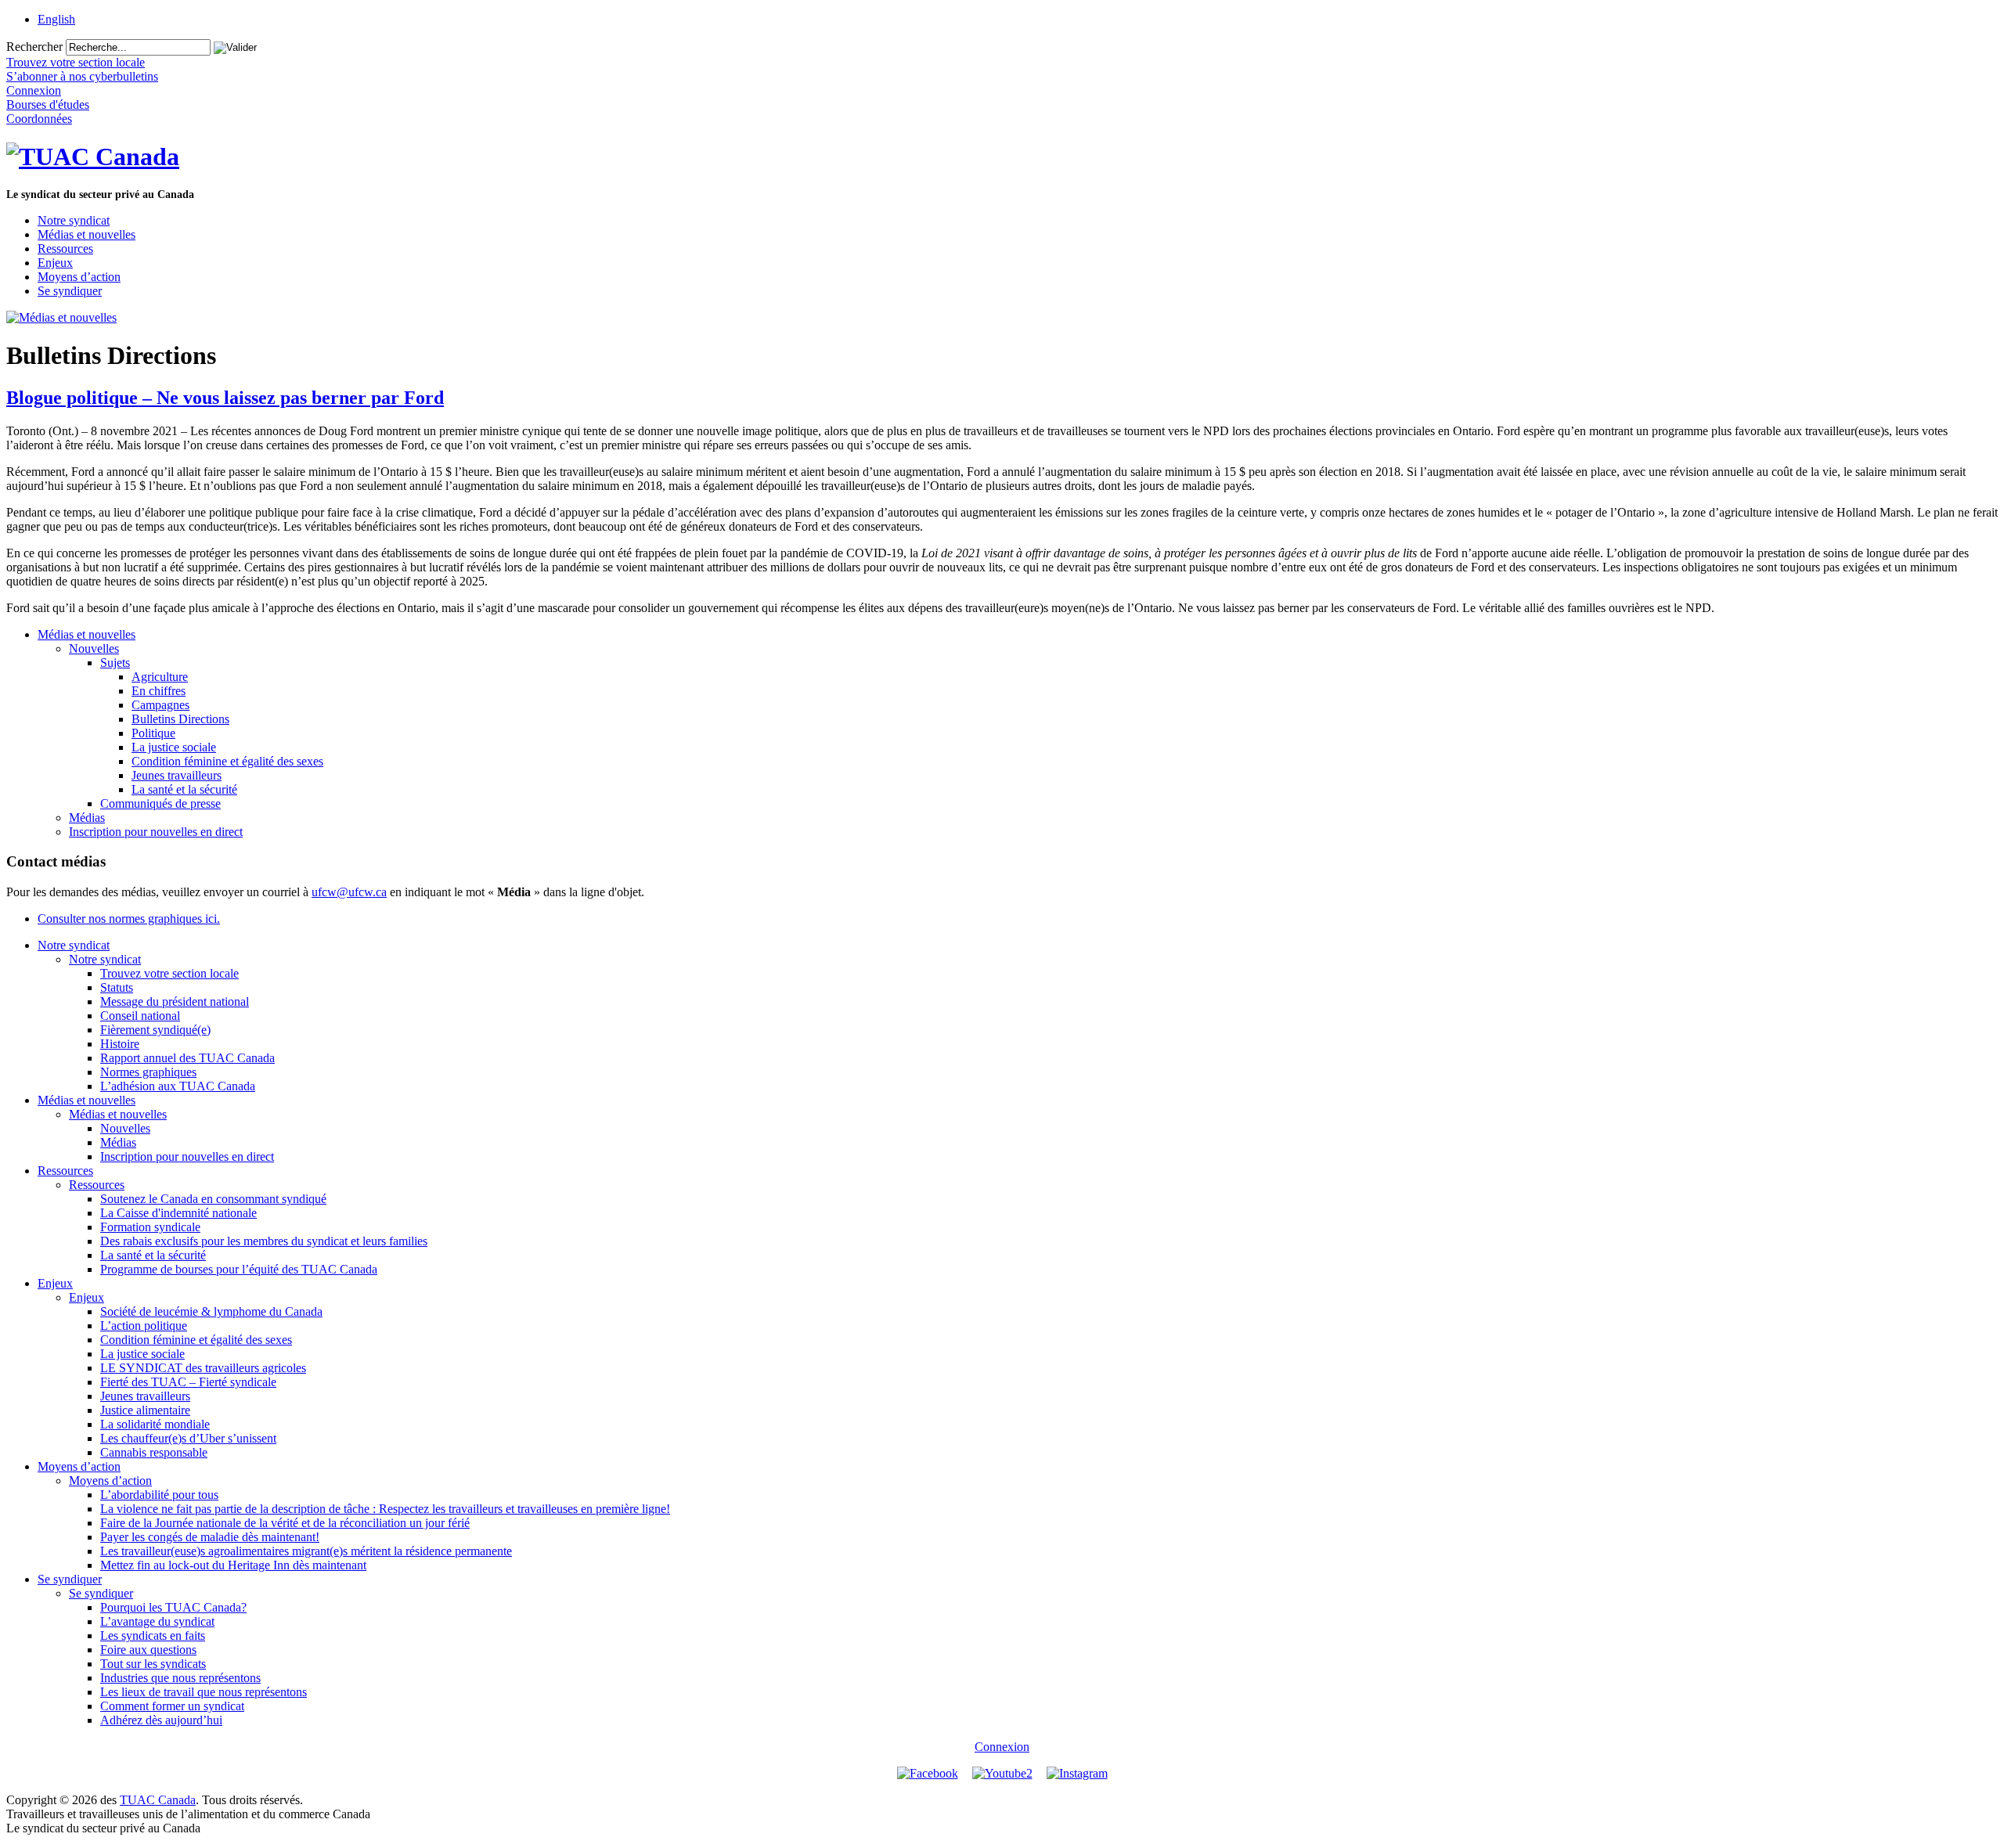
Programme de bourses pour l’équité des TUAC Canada (239, 1269)
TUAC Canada (158, 1800)
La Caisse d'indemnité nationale (178, 1213)
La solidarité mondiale (155, 1424)
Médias (87, 818)
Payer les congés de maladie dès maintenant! (210, 1537)
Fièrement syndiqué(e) (155, 1030)
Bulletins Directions (180, 719)
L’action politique (144, 1326)
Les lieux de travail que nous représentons (204, 1692)
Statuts (117, 987)
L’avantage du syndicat (157, 1621)
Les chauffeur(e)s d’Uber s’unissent (188, 1438)
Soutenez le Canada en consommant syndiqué (213, 1199)
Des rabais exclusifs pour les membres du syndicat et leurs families (264, 1241)
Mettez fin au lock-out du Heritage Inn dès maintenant (233, 1565)
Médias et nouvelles (87, 234)
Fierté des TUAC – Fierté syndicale (188, 1382)
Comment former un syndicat (172, 1706)
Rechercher (34, 47)
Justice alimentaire (145, 1410)
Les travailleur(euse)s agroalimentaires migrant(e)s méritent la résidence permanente (306, 1551)
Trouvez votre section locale (169, 973)
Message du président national (175, 1001)
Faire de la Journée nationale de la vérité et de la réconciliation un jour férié (285, 1523)
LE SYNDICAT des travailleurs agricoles (203, 1368)
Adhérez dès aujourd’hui (161, 1720)
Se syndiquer (70, 291)
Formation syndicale (150, 1227)
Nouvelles (94, 648)
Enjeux (55, 263)
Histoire (120, 1044)
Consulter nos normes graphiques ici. (129, 919)
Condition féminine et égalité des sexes (227, 761)
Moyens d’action (79, 277)
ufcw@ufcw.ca (349, 892)
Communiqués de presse (160, 803)
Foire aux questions (148, 1650)
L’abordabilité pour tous (159, 1495)
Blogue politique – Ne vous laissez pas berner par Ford (225, 398)
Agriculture (160, 677)
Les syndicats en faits (153, 1635)
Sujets (115, 663)
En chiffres (159, 691)
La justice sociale (174, 747)
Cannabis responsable (154, 1452)
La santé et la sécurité (184, 789)
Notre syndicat (74, 220)
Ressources (65, 249)
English (56, 19)
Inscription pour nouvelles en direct (156, 832)
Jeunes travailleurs (177, 775)
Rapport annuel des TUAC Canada (187, 1058)
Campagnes (160, 705)
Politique (153, 733)
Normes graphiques (148, 1072)
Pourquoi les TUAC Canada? (173, 1607)
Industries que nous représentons (180, 1678)
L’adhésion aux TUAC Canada (178, 1086)
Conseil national (140, 1016)
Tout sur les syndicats (153, 1664)
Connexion (1002, 1747)
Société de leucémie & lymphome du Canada (211, 1311)
